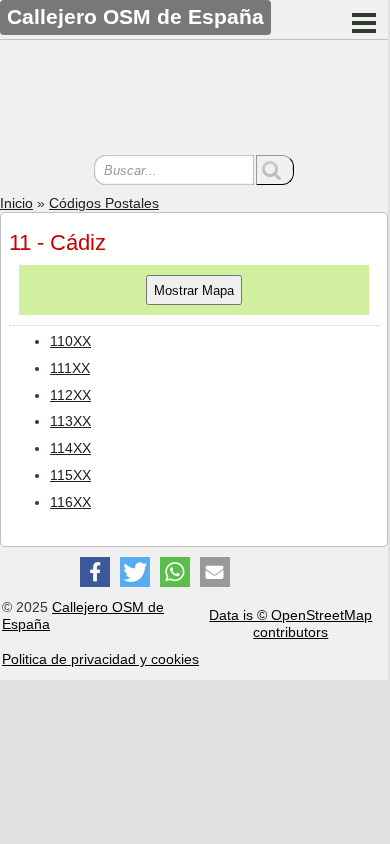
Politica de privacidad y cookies (100, 659)
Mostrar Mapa (194, 290)
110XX (70, 341)
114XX (70, 448)
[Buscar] (275, 170)
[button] (95, 572)
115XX (70, 475)
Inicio (16, 203)
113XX (70, 421)
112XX (70, 395)
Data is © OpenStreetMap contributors (290, 623)
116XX (70, 502)
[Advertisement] (194, 100)
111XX (70, 368)
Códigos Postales (104, 203)
